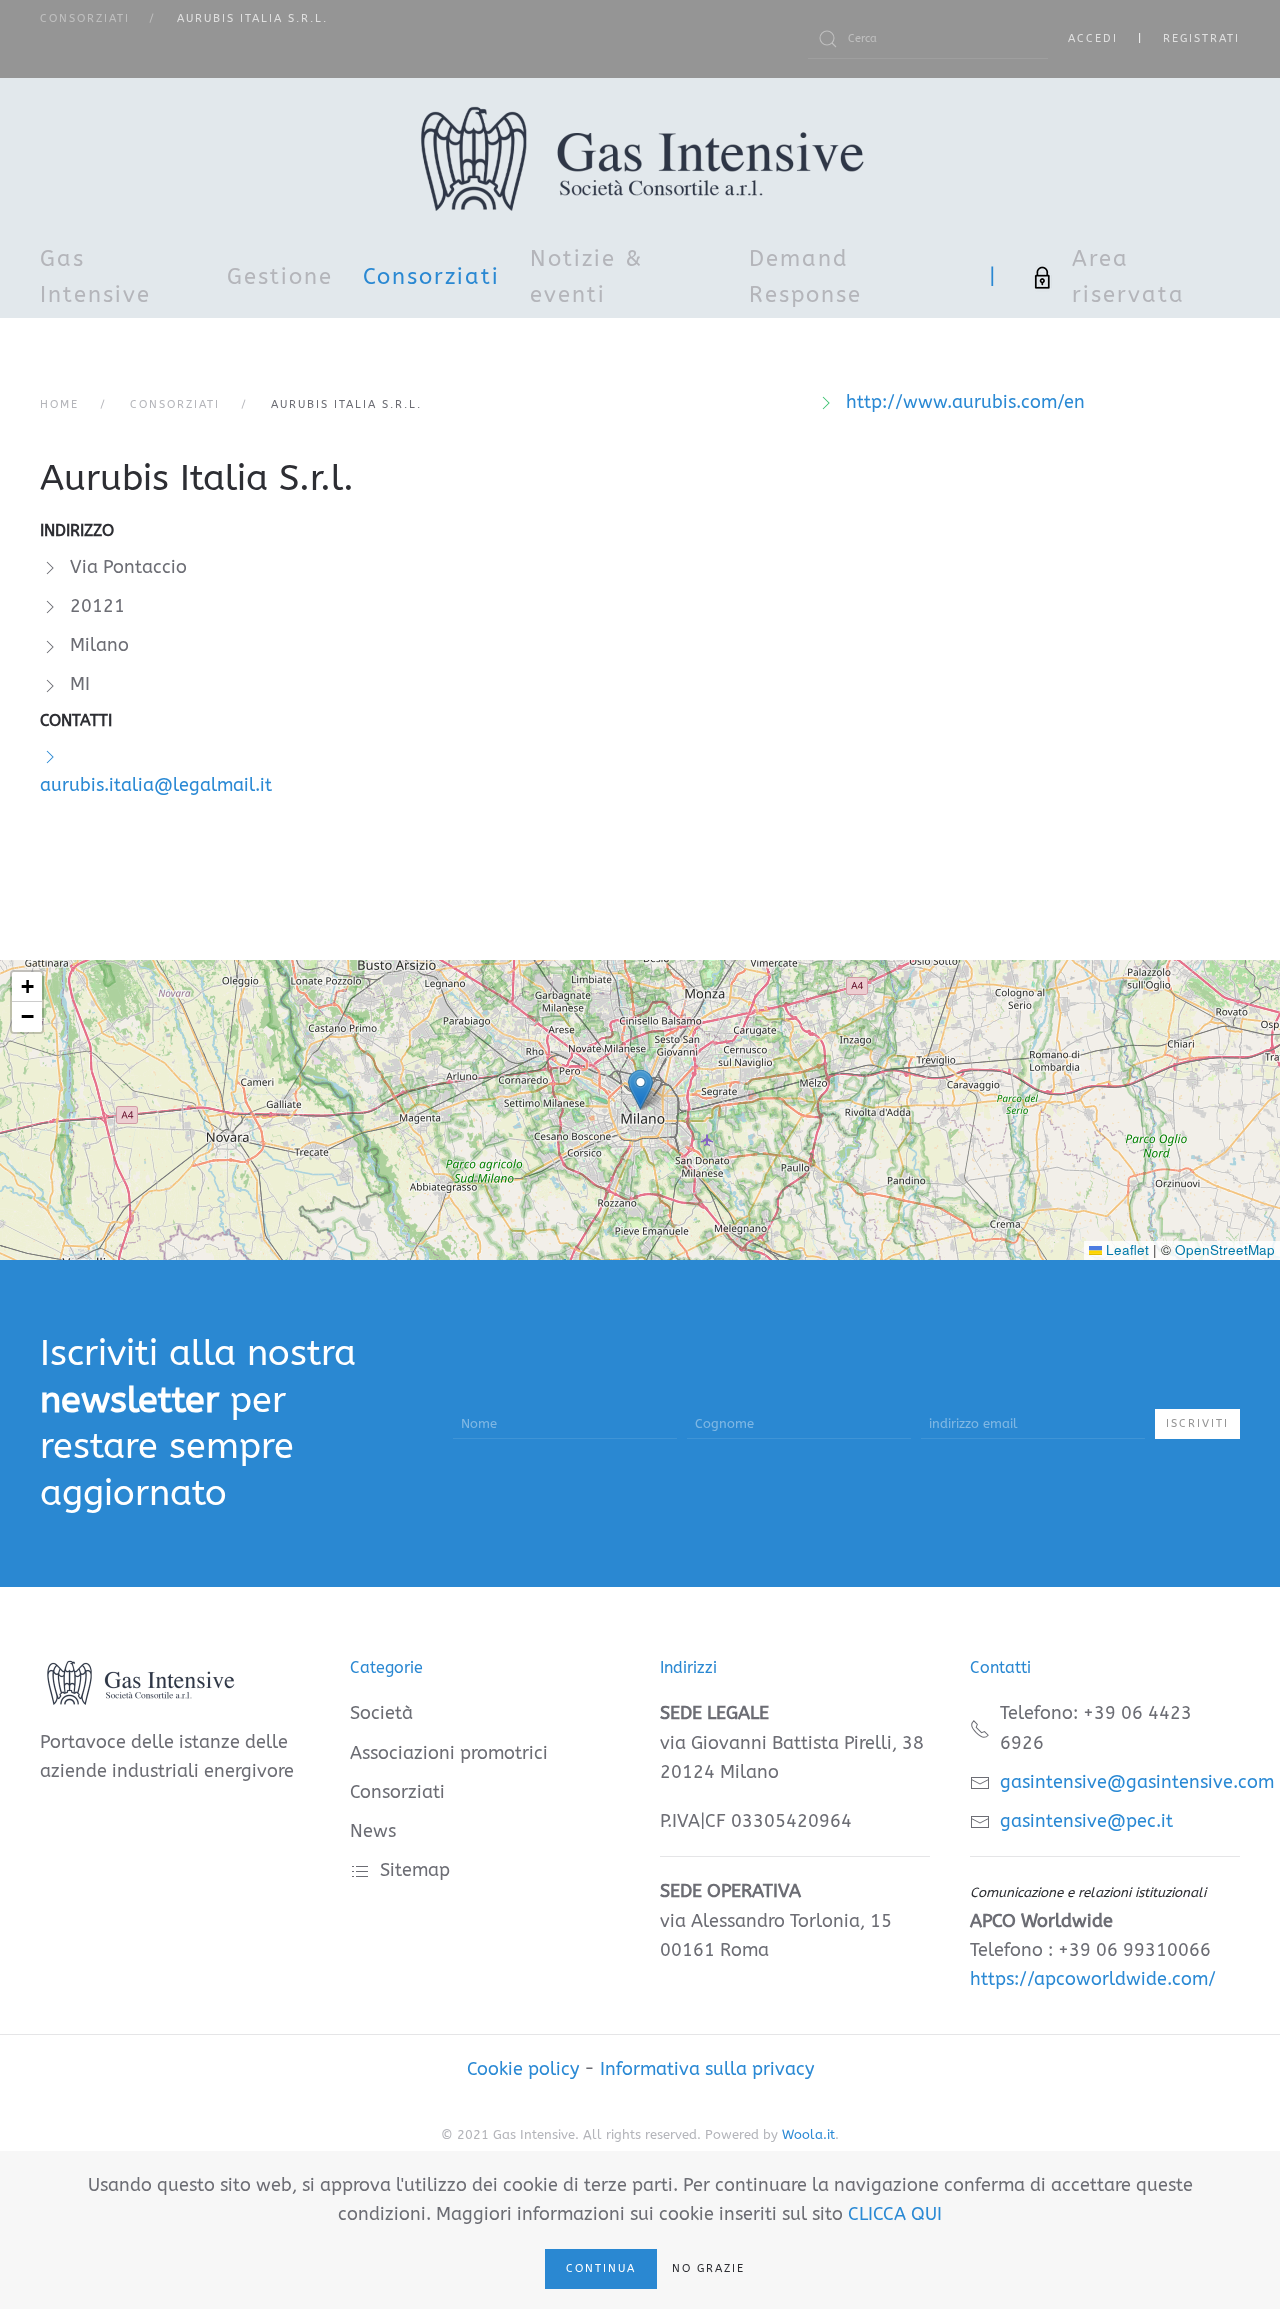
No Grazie (708, 2268)
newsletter (129, 1400)
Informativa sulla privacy (707, 2069)
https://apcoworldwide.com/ (1093, 1979)
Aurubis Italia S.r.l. (197, 478)
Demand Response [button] (805, 277)
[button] (640, 1089)
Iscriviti (1197, 1423)
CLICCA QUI (895, 2214)
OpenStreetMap (1225, 1249)
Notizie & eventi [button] (586, 277)
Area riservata (1128, 277)
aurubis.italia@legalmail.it (156, 785)
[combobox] (928, 39)
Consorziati (431, 277)
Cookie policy (523, 2069)
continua (601, 2268)
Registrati (1201, 38)
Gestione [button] (280, 277)
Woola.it (808, 2134)
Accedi (1093, 38)
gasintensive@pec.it (1086, 1821)
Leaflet (1125, 1249)
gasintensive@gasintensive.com (1137, 1782)
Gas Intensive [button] (95, 277)
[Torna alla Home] (640, 158)
